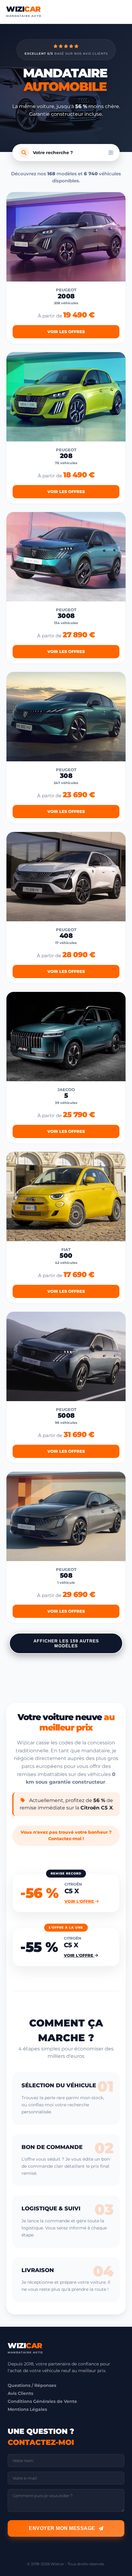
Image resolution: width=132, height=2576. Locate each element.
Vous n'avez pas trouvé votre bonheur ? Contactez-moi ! (66, 1836)
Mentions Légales (27, 2409)
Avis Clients (20, 2393)
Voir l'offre (80, 1901)
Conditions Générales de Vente (42, 2401)
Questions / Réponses (32, 2385)
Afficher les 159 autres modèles (66, 1643)
